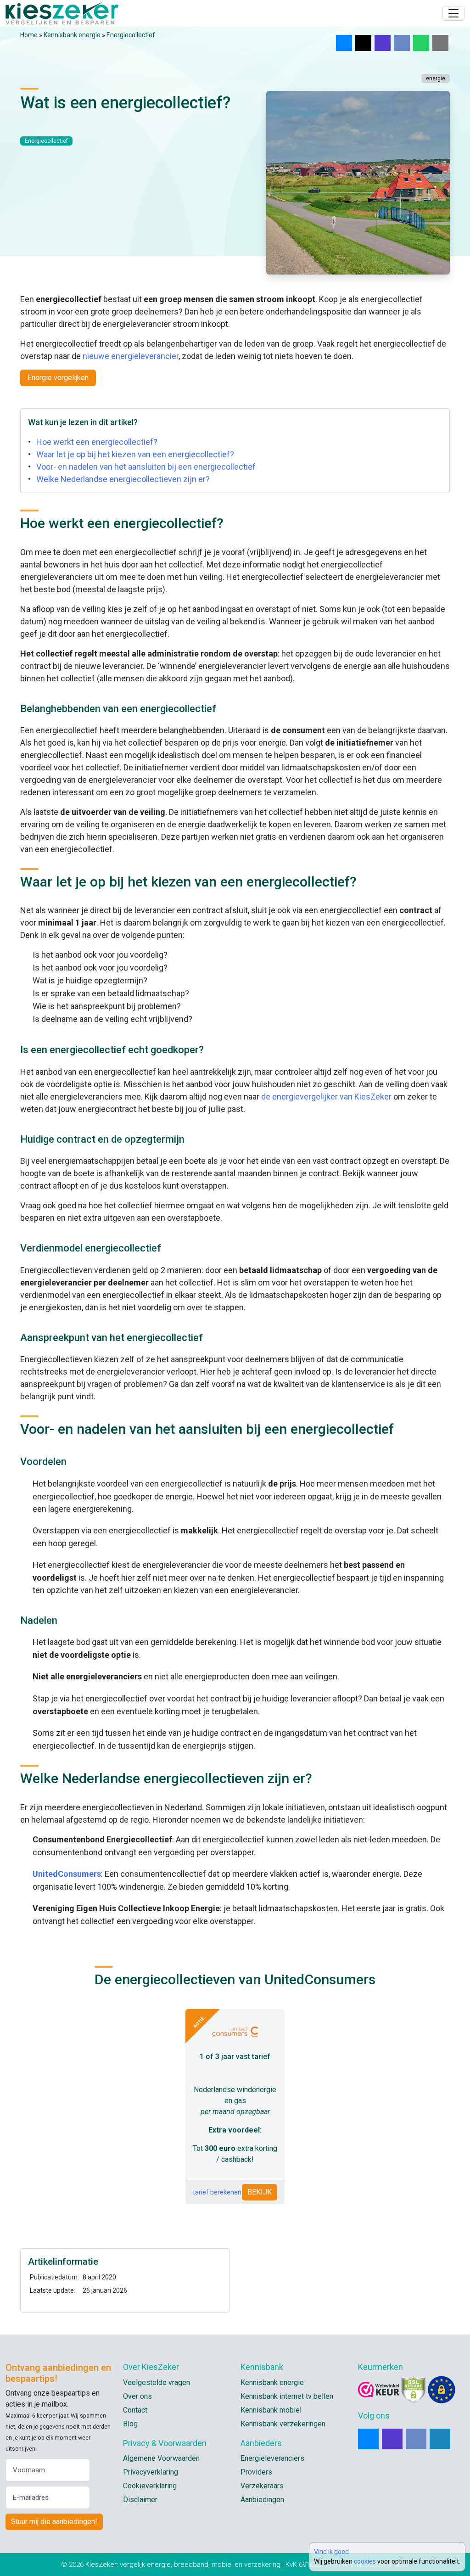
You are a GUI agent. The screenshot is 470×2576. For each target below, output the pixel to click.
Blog (130, 2424)
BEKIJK (260, 2192)
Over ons (137, 2396)
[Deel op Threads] (363, 43)
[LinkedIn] (440, 2439)
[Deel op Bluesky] (344, 43)
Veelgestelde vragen (157, 2382)
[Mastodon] (392, 2439)
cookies (365, 2561)
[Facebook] (416, 2439)
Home (29, 35)
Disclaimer (140, 2500)
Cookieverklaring (150, 2486)
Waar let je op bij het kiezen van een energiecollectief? (135, 454)
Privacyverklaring (151, 2472)
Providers (256, 2472)
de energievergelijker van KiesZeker (326, 1097)
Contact (135, 2410)
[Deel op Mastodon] (383, 43)
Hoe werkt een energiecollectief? (97, 442)
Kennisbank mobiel (271, 2410)
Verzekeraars (262, 2486)
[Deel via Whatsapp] (421, 43)
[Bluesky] (368, 2439)
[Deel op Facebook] (402, 43)
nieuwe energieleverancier (131, 356)
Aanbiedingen (262, 2500)
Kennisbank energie (72, 35)
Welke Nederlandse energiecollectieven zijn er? (123, 479)
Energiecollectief (131, 35)
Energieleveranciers (272, 2458)
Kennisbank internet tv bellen (287, 2396)
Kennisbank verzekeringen (283, 2424)
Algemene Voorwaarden (161, 2458)
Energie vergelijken (58, 378)
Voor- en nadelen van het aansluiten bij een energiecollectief (146, 467)
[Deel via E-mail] (440, 43)
